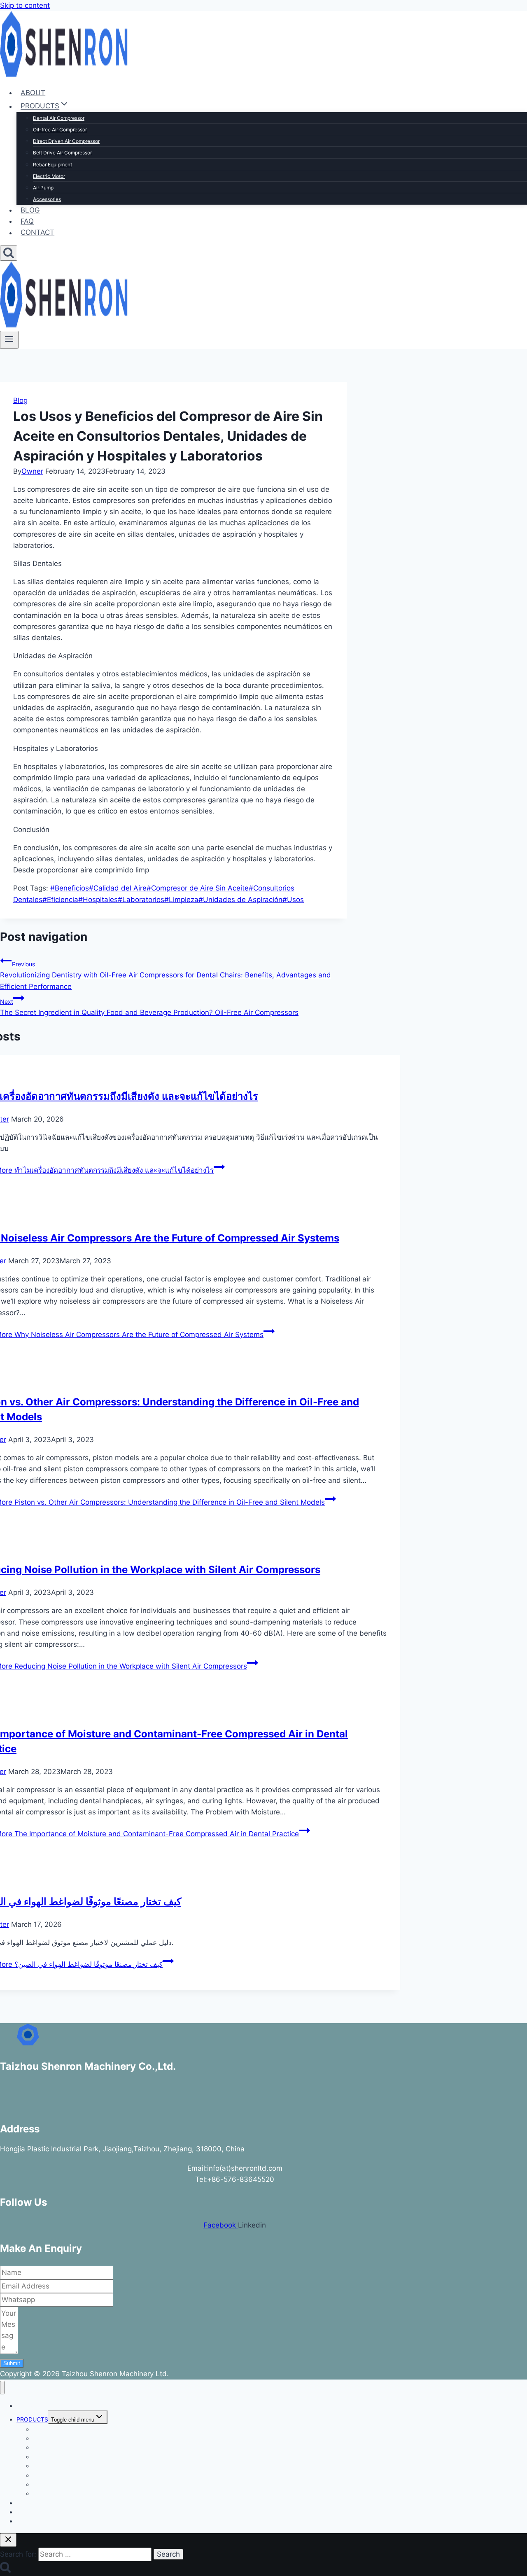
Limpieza (181, 900)
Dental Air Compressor (59, 118)
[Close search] (8, 2540)
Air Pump (43, 188)
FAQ (27, 221)
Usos (293, 900)
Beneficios (70, 888)
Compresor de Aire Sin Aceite (198, 888)
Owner (32, 471)
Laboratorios (141, 900)
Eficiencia (60, 900)
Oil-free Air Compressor (60, 130)
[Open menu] (9, 340)
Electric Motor (49, 176)
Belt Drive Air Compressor (62, 153)
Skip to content (25, 5)
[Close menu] (2, 2388)
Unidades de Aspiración (240, 900)
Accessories (47, 199)
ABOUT (33, 93)
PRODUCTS (32, 2419)
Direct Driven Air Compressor (66, 141)
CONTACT (37, 233)
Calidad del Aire (118, 888)
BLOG (30, 210)
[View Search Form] (9, 253)
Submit (12, 2363)
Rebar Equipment (52, 165)
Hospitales (98, 900)
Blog (20, 400)
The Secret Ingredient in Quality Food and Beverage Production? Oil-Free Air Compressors (149, 1007)
